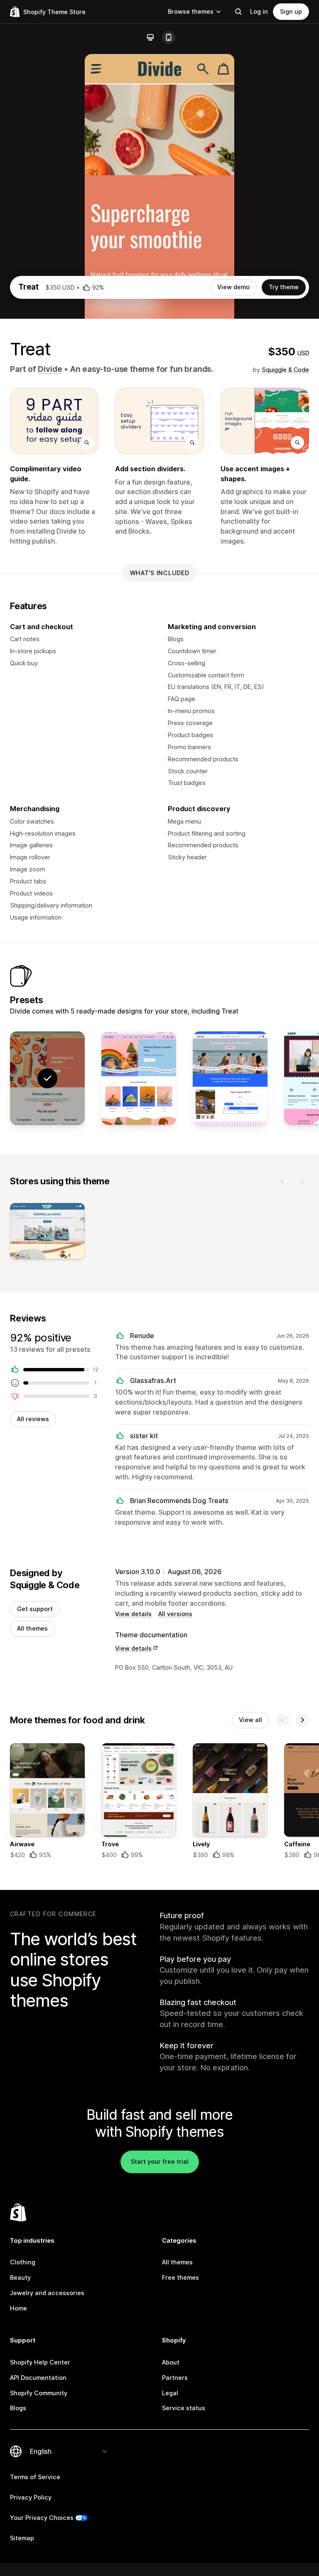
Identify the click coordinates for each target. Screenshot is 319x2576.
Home (18, 2308)
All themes (32, 1628)
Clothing (23, 2262)
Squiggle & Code (285, 370)
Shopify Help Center (40, 2362)
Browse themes (191, 11)
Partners (175, 2378)
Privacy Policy (31, 2497)
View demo (233, 287)
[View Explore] (230, 1078)
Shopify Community (39, 2393)
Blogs (18, 2408)
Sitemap (22, 2538)
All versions (175, 1614)
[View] (47, 1233)
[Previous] (282, 1181)
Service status (184, 2408)
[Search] (238, 12)
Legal (170, 2393)
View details (133, 1614)
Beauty (20, 2277)
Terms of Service (35, 2477)
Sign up (291, 11)
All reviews (33, 1419)
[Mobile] (169, 37)
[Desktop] (150, 37)
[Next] (302, 1181)
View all (250, 1720)
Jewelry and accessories (47, 2293)
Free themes (180, 2277)
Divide (50, 369)
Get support (35, 1609)
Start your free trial (160, 2161)
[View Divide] (139, 1078)
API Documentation (38, 2378)
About (171, 2362)
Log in (259, 11)
